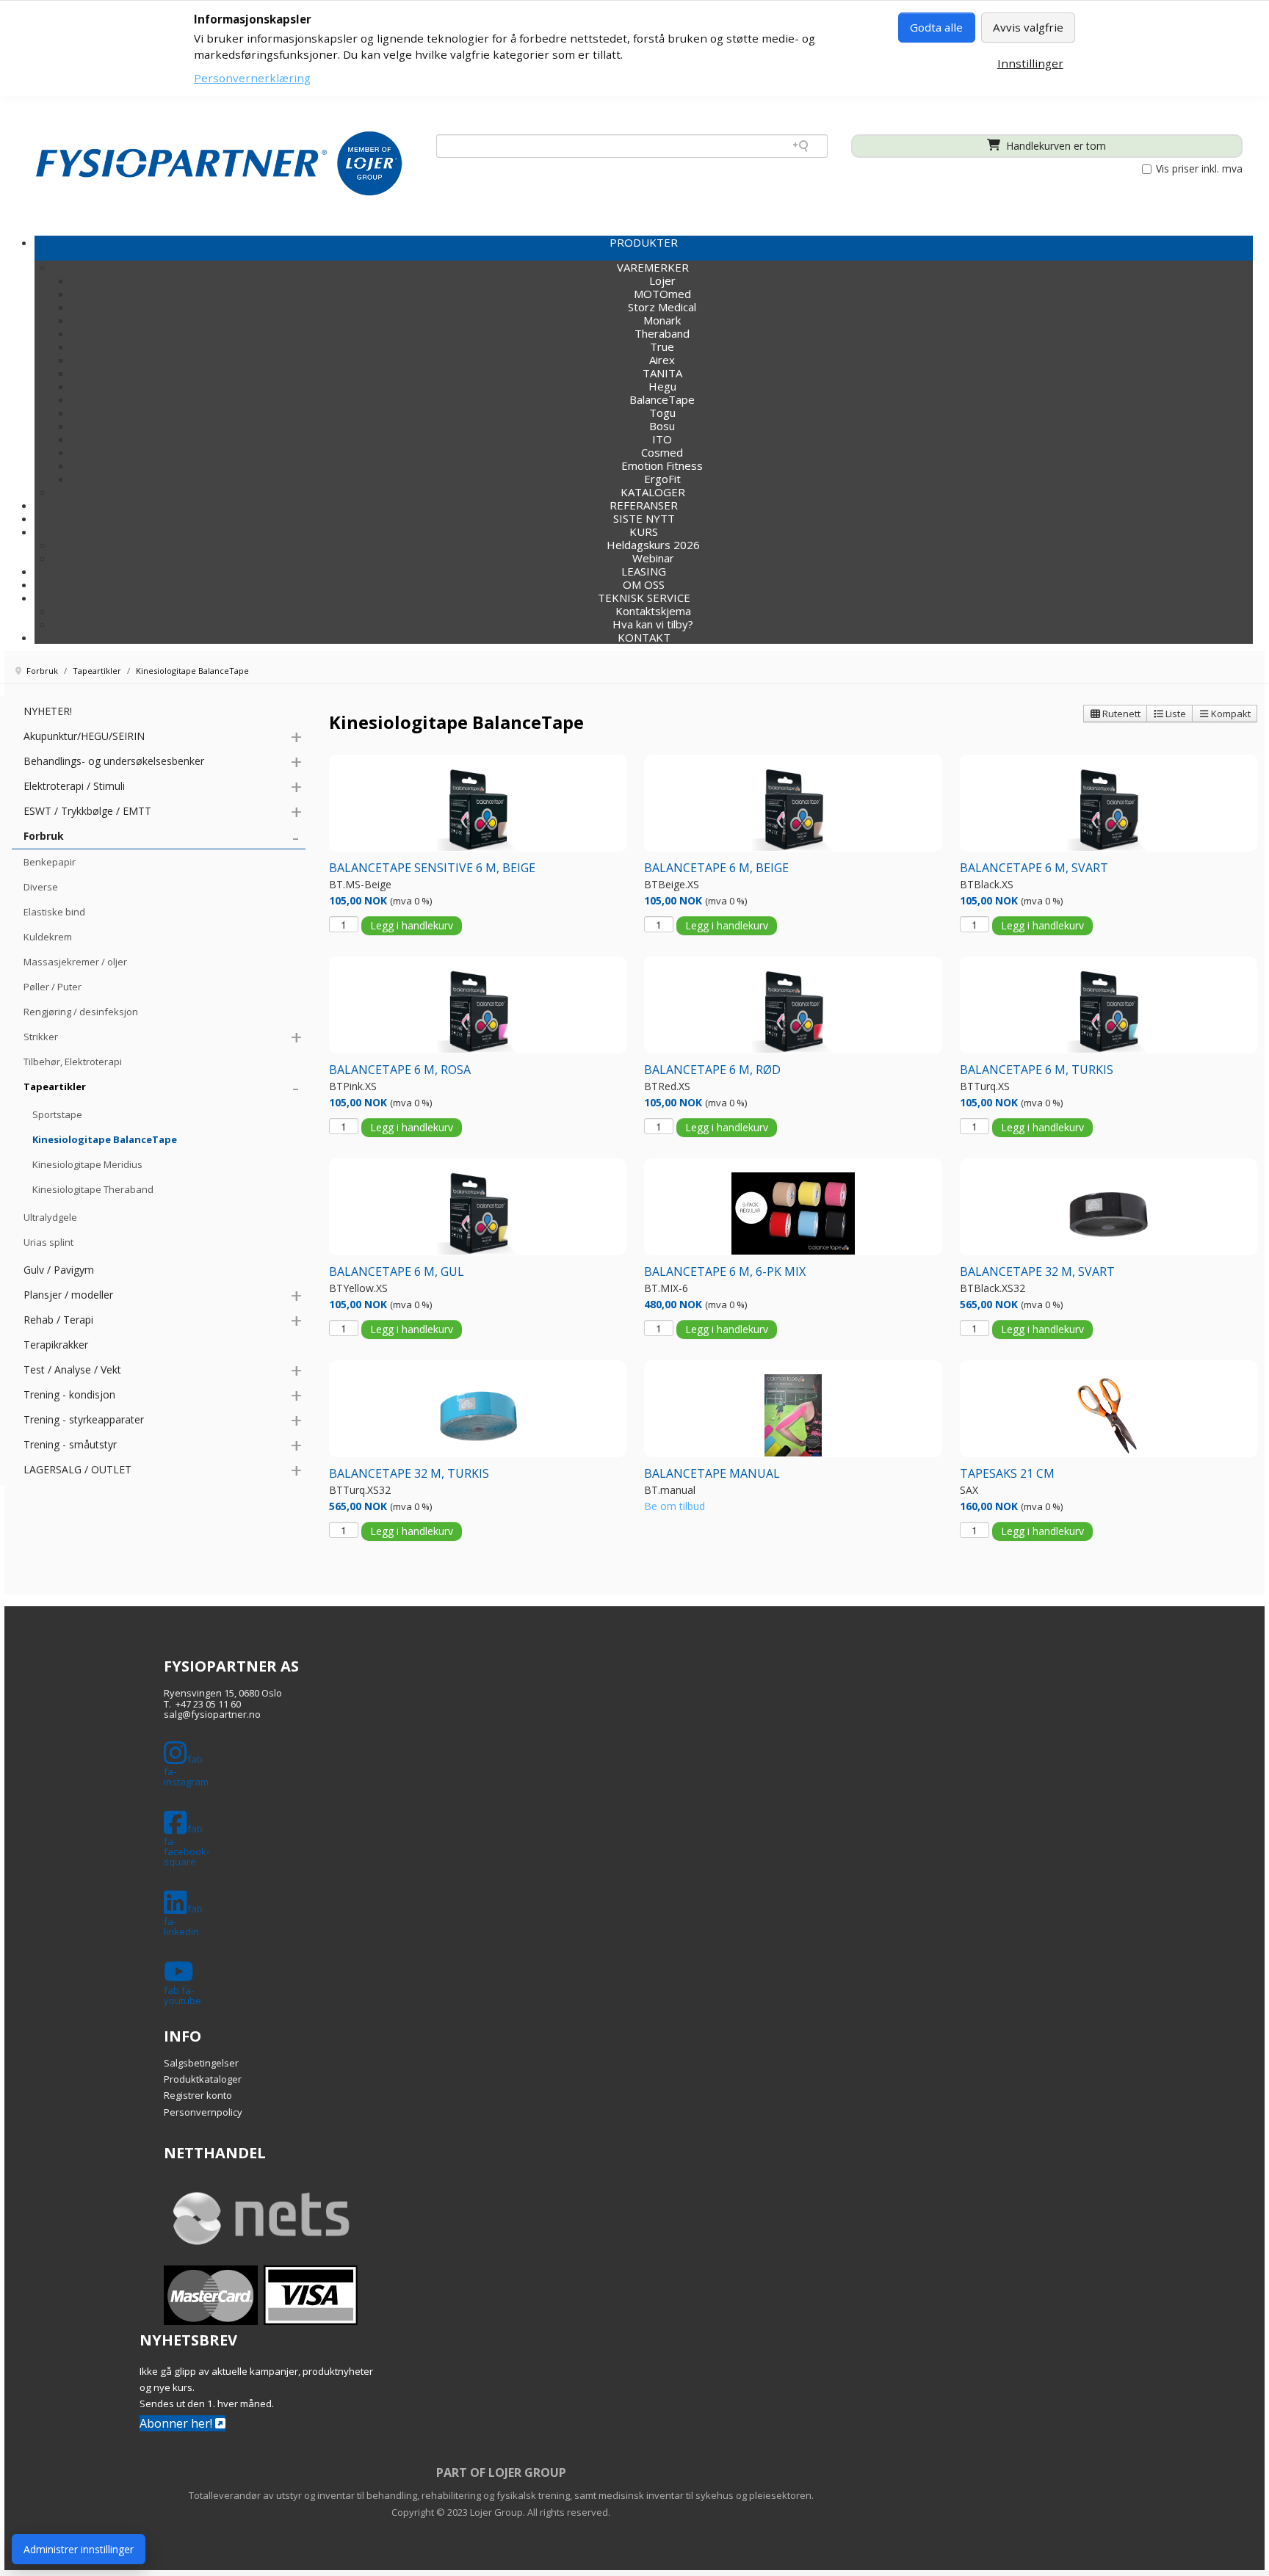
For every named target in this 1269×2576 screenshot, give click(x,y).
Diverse (41, 887)
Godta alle (936, 27)
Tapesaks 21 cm (1007, 1473)
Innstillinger (1030, 63)
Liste (1175, 714)
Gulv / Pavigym (59, 1270)
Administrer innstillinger (79, 2549)
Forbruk (44, 836)
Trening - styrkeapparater (84, 1419)
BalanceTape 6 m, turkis (1037, 1070)
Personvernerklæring (252, 78)
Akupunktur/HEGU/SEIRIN (84, 736)
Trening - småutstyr (70, 1444)
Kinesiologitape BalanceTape (105, 1139)
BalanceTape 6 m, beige (716, 868)
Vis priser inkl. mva (1198, 169)
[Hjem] (220, 163)
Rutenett (1120, 714)
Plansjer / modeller (68, 1295)
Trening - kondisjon (69, 1394)
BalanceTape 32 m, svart (1037, 1271)
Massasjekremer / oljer (75, 962)
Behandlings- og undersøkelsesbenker (114, 761)
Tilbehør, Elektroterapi (73, 1062)
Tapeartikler (55, 1086)
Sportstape (57, 1114)
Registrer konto (198, 2095)
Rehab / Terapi (58, 1320)
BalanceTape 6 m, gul (397, 1271)
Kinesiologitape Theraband (93, 1189)
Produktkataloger (203, 2079)
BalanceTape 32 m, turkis (409, 1473)
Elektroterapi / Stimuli (74, 786)
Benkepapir (50, 862)
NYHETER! (48, 711)
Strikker (41, 1037)
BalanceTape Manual (712, 1473)
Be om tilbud (675, 1506)
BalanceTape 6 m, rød (712, 1070)
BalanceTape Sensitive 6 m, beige (432, 868)
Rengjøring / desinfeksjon (81, 1012)
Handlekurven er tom (1055, 146)
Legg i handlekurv (412, 925)
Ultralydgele (50, 1217)
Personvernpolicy (203, 2112)
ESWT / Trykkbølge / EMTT (87, 811)
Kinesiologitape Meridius (87, 1164)
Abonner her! (177, 2423)
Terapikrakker (56, 1345)
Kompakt (1230, 714)
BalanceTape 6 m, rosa (400, 1070)
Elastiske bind (54, 912)
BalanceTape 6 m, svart (1034, 868)
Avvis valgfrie (1028, 27)
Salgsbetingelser (201, 2063)
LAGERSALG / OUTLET (77, 1469)
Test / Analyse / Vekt (72, 1369)
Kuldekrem (48, 937)
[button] (644, 531)
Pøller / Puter (53, 987)
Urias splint (48, 1242)
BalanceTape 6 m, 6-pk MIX (725, 1271)
